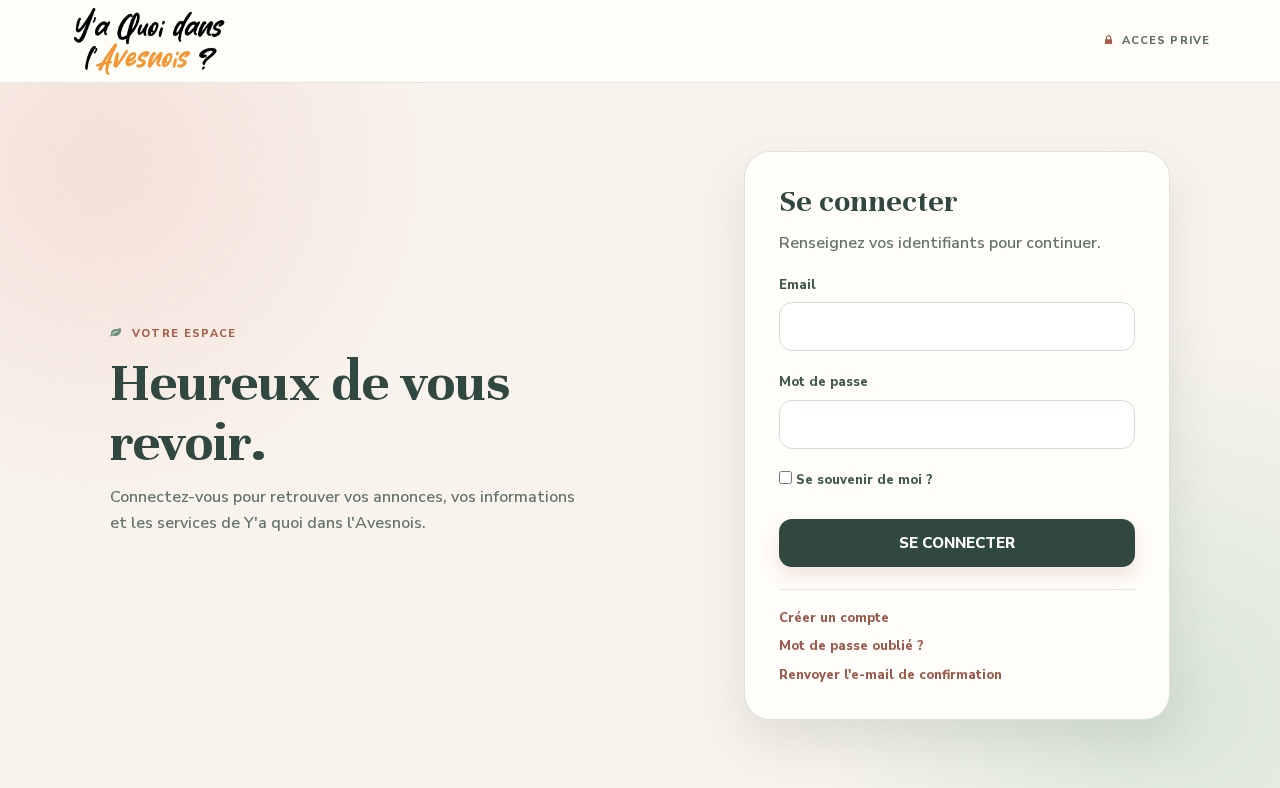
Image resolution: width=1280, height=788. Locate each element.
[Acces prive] (149, 40)
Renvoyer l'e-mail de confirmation (890, 675)
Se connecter (957, 543)
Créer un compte (834, 618)
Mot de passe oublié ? (851, 646)
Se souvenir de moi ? (862, 480)
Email (797, 285)
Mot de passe (823, 382)
